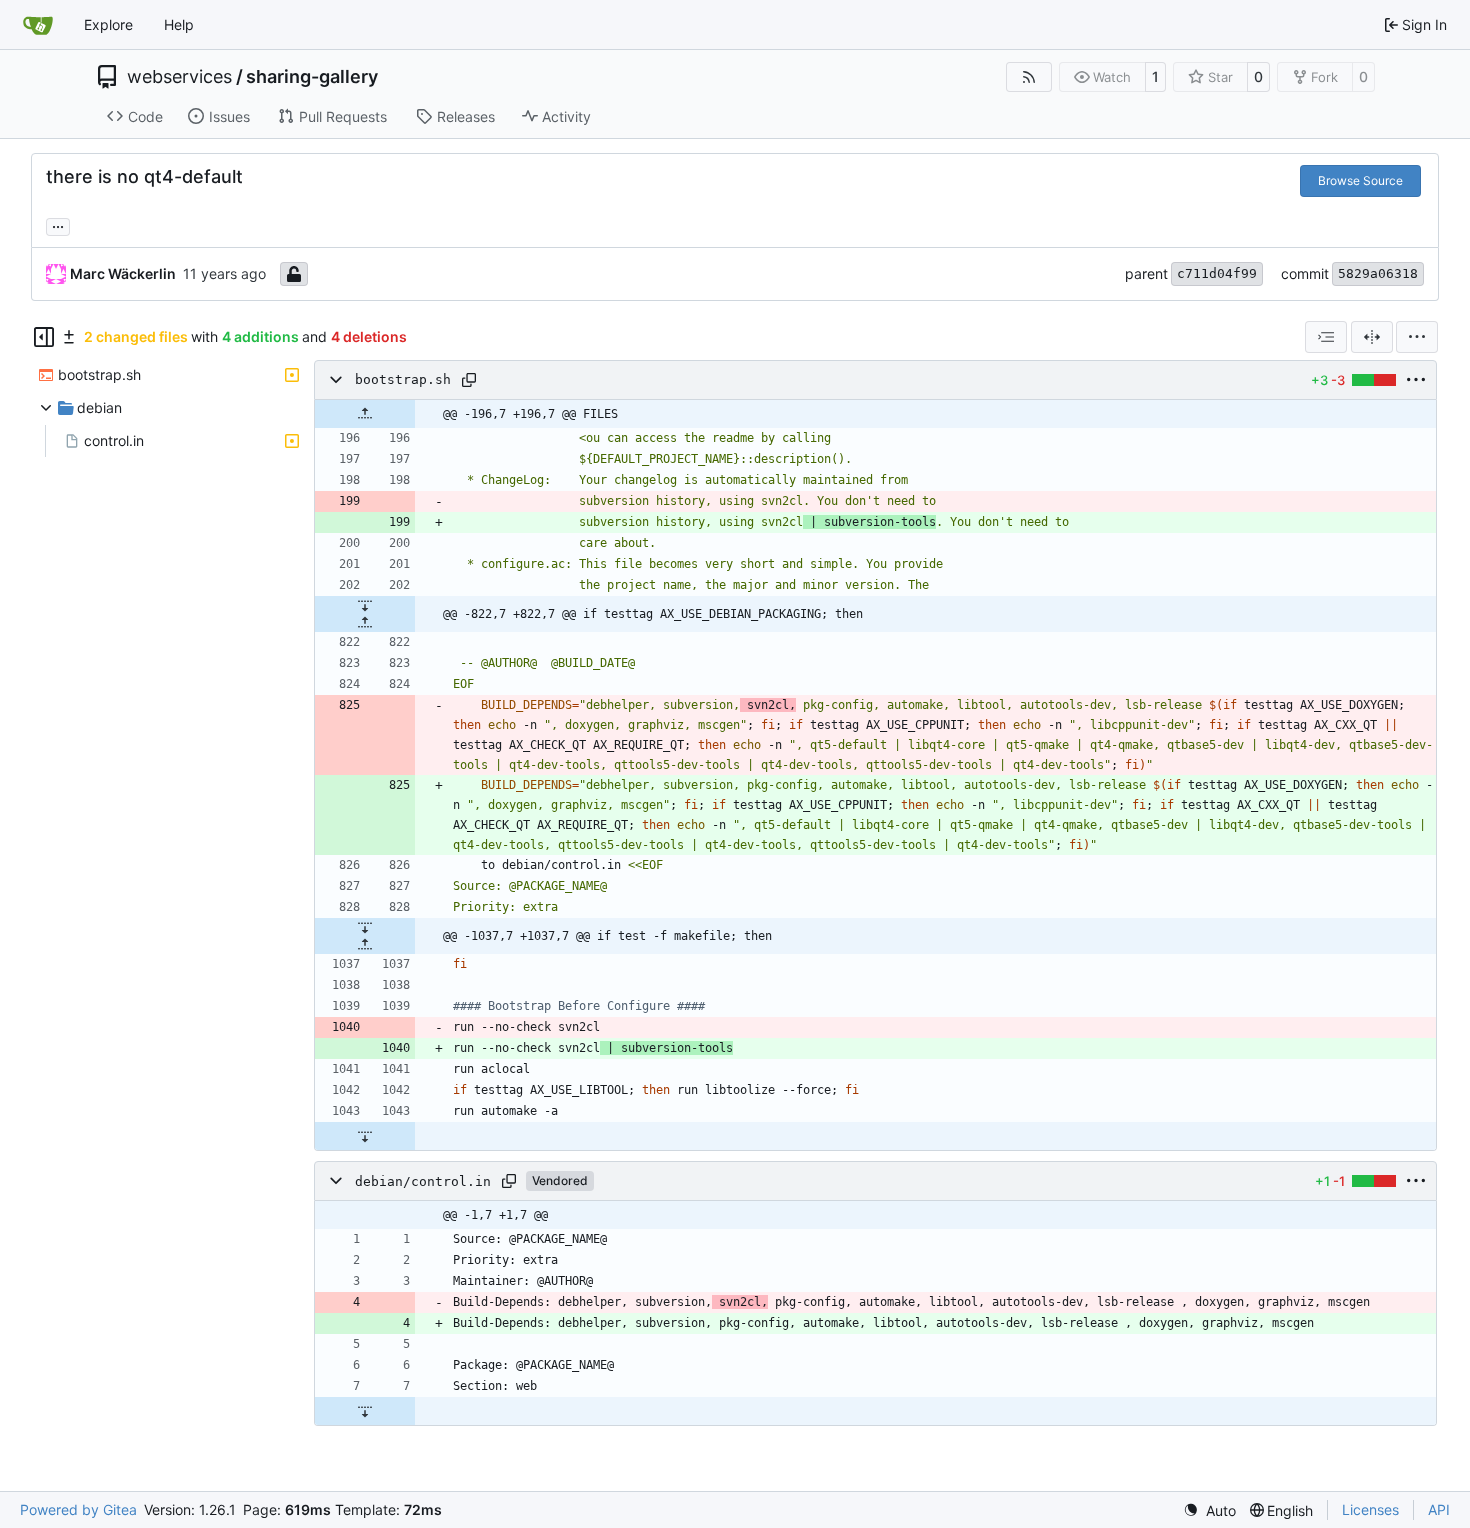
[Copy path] (469, 380)
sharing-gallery (312, 77)
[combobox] (1326, 337)
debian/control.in (423, 1181)
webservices (179, 77)
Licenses (1370, 1509)
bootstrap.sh (403, 380)
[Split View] (1372, 337)
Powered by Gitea (78, 1509)
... (58, 224)
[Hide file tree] (44, 337)
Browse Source (1360, 180)
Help (179, 24)
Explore (108, 24)
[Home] (38, 25)
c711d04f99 (1217, 273)
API (1439, 1509)
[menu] (1417, 337)
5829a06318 (1378, 273)
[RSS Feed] (1029, 77)
